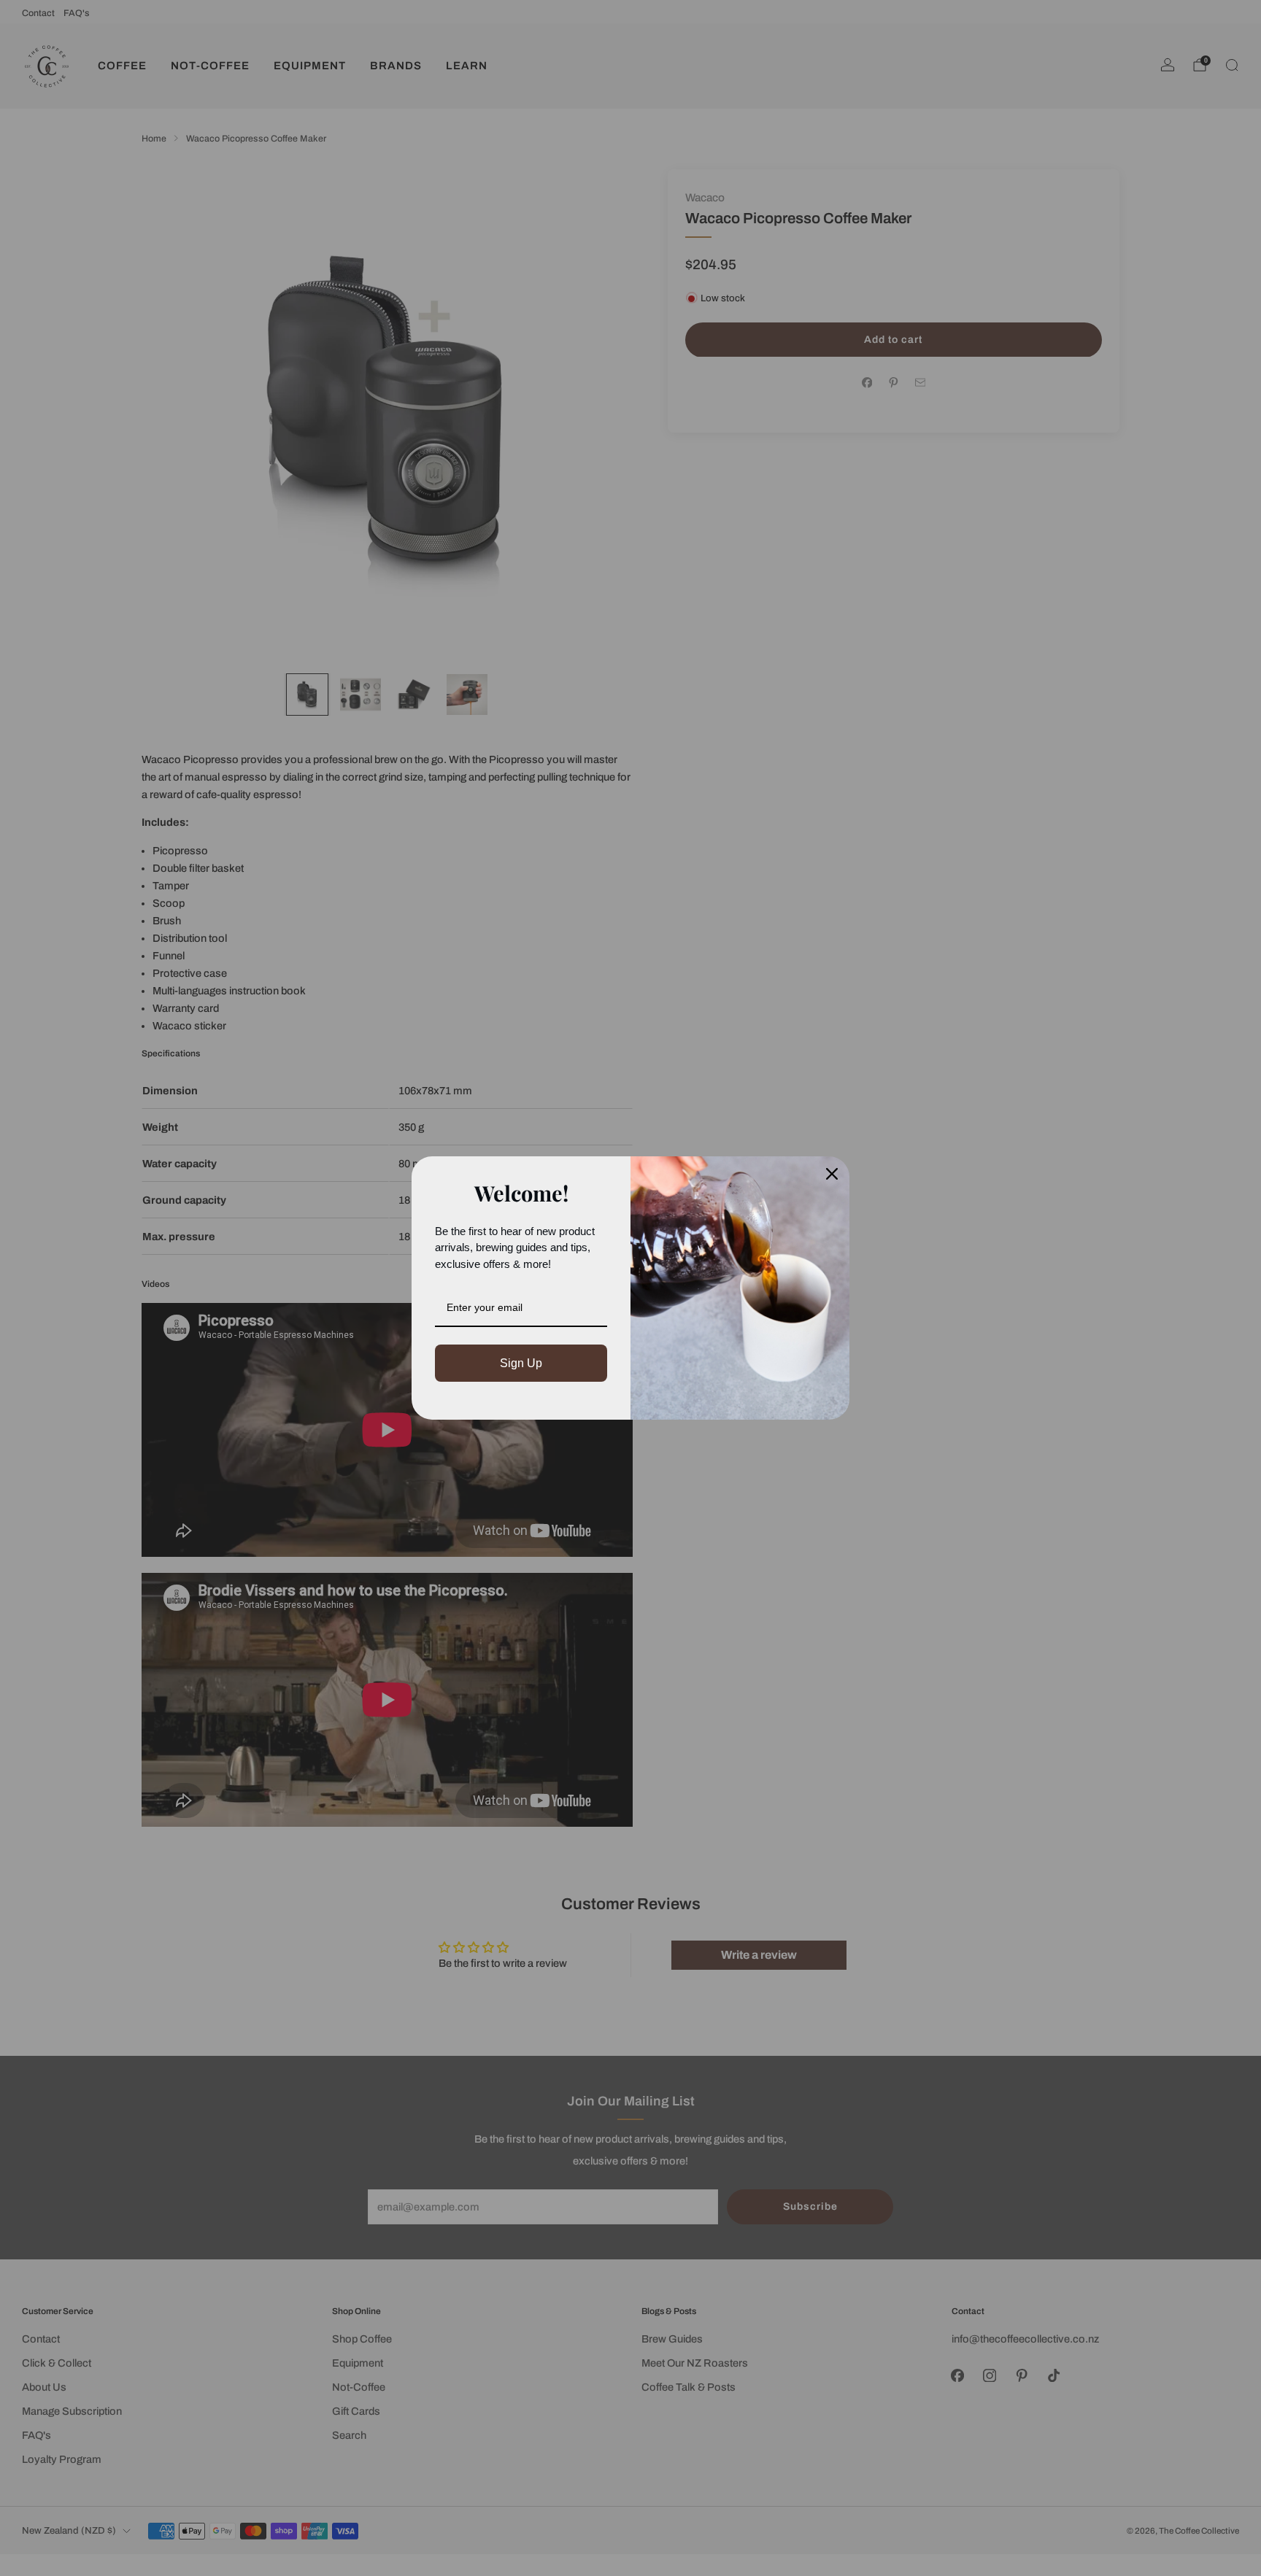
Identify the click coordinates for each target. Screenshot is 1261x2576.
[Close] (832, 1174)
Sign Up (521, 1363)
